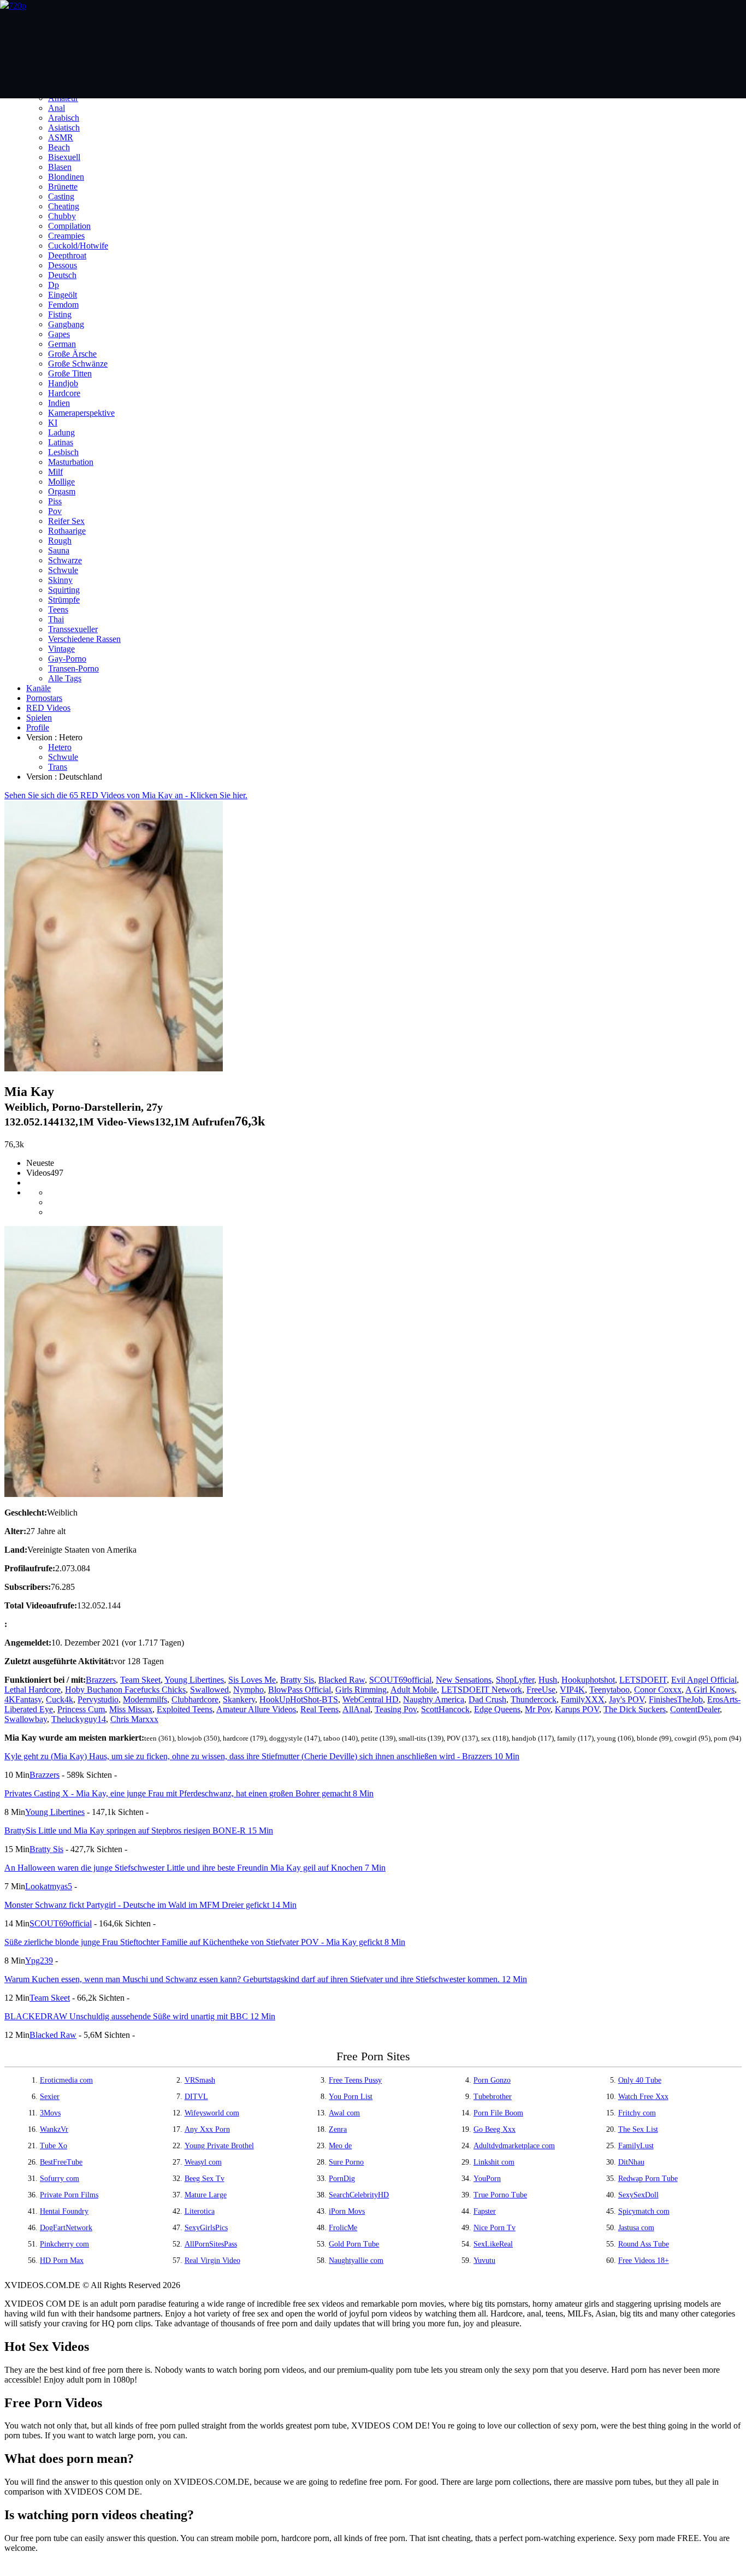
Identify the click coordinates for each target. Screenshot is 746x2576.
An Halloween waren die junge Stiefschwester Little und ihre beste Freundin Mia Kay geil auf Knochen (195, 1868)
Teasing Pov (396, 1709)
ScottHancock (445, 1709)
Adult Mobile (414, 1690)
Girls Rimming (361, 1690)
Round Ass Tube (644, 2244)
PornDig (342, 2179)
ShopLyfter (515, 1680)
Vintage (61, 649)
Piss (55, 501)
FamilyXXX (583, 1699)
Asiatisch (64, 128)
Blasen (60, 167)
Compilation (69, 226)
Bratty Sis (297, 1680)
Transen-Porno (73, 668)
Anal (57, 108)
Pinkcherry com (64, 2244)
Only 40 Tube (640, 2080)
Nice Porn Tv (495, 2228)
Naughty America (434, 1699)
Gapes (59, 334)
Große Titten (70, 373)
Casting (61, 196)
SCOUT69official (400, 1680)
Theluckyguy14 (79, 1719)
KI (53, 423)
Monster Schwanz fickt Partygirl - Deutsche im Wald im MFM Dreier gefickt (150, 1905)
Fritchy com (637, 2113)
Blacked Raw (342, 1680)
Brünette (63, 187)
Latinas (61, 442)
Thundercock (534, 1699)
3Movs (50, 2113)
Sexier (50, 2097)
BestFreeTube (61, 2162)
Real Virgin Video (212, 2260)
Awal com (344, 2113)
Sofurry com (60, 2179)
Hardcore (64, 393)
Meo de (340, 2146)
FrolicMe (343, 2228)
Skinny (60, 580)
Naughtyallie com (356, 2260)
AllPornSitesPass (211, 2244)
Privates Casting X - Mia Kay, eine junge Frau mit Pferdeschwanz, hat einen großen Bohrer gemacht (189, 1793)
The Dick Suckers (635, 1709)
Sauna (59, 550)
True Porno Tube (500, 2195)
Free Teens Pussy (355, 2080)
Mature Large (206, 2195)
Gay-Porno (67, 659)
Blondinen (66, 177)
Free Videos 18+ (644, 2260)
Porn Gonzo (492, 2080)
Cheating (64, 206)
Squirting (64, 590)
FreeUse (541, 1690)
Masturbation (71, 462)
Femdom (63, 305)
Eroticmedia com (66, 2080)
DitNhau (631, 2162)
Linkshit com (494, 2162)
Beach (59, 147)
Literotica (200, 2211)
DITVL (196, 2097)
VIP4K (572, 1690)
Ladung (61, 432)
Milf (55, 472)
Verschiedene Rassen (84, 639)
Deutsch (62, 275)
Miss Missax (131, 1709)
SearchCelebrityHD (359, 2195)
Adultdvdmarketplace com (514, 2146)
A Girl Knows (710, 1690)
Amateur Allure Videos (256, 1709)
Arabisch (64, 118)
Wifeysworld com (212, 2113)
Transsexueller (73, 629)
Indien (59, 403)
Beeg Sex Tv (205, 2179)
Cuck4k (60, 1699)
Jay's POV (627, 1699)
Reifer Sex (66, 521)
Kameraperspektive (81, 413)
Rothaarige (67, 531)
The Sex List (638, 2129)
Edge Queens (497, 1709)
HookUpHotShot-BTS (299, 1699)
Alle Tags (65, 678)
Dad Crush (487, 1699)
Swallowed (209, 1690)
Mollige (61, 482)
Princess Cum (81, 1709)
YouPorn (487, 2179)
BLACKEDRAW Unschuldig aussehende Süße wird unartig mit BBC (140, 2016)
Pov (55, 511)
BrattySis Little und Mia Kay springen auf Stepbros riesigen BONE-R (139, 1831)
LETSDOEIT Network (482, 1690)
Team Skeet (140, 1680)
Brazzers (101, 1680)
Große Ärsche (72, 354)
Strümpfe (64, 600)
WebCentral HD (371, 1699)
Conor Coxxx (658, 1690)
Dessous (63, 265)
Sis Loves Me (252, 1680)
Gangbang (66, 324)
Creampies (66, 236)
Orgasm (62, 491)
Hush (548, 1680)
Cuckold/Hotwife (78, 246)
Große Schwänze (78, 364)
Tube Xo (54, 2146)
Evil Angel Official (704, 1680)
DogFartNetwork (66, 2228)
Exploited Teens (185, 1709)
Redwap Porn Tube (648, 2179)
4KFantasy (23, 1699)
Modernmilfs (145, 1699)
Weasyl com (203, 2162)
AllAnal (356, 1709)
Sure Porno (346, 2162)
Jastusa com (636, 2228)
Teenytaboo (609, 1690)
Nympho (248, 1690)
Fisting (60, 314)
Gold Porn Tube (354, 2244)
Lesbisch (63, 452)
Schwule (63, 570)
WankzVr (54, 2129)
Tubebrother (493, 2097)
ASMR (61, 137)
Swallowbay (26, 1719)
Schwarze (65, 560)
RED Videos (48, 708)
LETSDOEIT (643, 1680)
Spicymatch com (644, 2211)
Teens (58, 609)
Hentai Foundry (64, 2211)
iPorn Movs (347, 2211)
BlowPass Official (300, 1690)
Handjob (63, 383)
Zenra (338, 2129)
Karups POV (577, 1709)
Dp (54, 285)
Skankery (239, 1699)
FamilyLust (636, 2146)
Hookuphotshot (588, 1680)
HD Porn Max (62, 2260)
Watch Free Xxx (643, 2097)
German (62, 344)
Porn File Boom (498, 2113)
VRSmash (200, 2080)
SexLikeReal (493, 2244)
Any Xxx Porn (207, 2129)
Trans (58, 767)
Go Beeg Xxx (495, 2129)
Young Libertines (194, 1680)
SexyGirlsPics (206, 2228)
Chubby (62, 216)
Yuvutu (484, 2260)
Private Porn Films (69, 2195)
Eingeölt (63, 295)
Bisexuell (64, 157)
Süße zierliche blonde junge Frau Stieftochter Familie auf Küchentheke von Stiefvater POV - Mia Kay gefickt (205, 1942)
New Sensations (464, 1680)
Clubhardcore (195, 1699)
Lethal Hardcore (32, 1690)
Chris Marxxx (134, 1719)
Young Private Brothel (219, 2146)
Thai (56, 619)
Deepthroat (67, 255)
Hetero (60, 747)
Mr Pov (538, 1709)
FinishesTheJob (676, 1699)
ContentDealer (695, 1709)
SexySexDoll (638, 2195)
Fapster (485, 2211)
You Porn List (351, 2097)
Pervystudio (98, 1699)
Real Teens (319, 1709)
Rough (60, 541)
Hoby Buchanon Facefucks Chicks (125, 1690)
